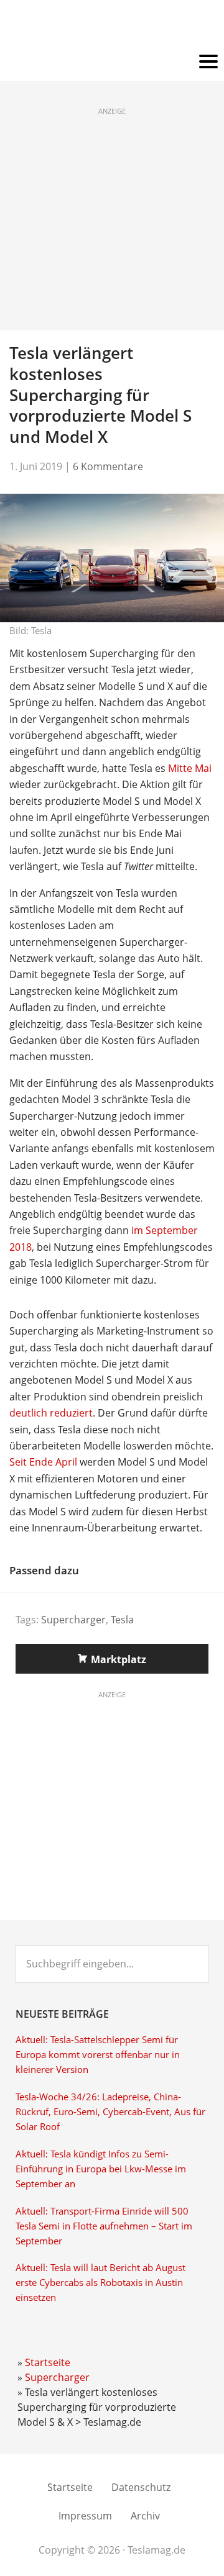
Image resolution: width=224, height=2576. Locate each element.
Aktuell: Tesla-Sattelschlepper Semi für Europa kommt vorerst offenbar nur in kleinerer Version (98, 2055)
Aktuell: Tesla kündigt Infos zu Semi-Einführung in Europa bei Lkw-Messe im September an (101, 2169)
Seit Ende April (43, 1462)
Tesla (122, 1620)
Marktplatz (119, 1659)
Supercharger (73, 1620)
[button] (112, 62)
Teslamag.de (112, 26)
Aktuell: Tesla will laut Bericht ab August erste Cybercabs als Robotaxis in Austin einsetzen (100, 2283)
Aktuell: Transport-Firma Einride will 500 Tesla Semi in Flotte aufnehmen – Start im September (104, 2226)
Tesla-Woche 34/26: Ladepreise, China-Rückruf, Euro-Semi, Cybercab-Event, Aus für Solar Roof (110, 2112)
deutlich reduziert (51, 1413)
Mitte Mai (190, 768)
